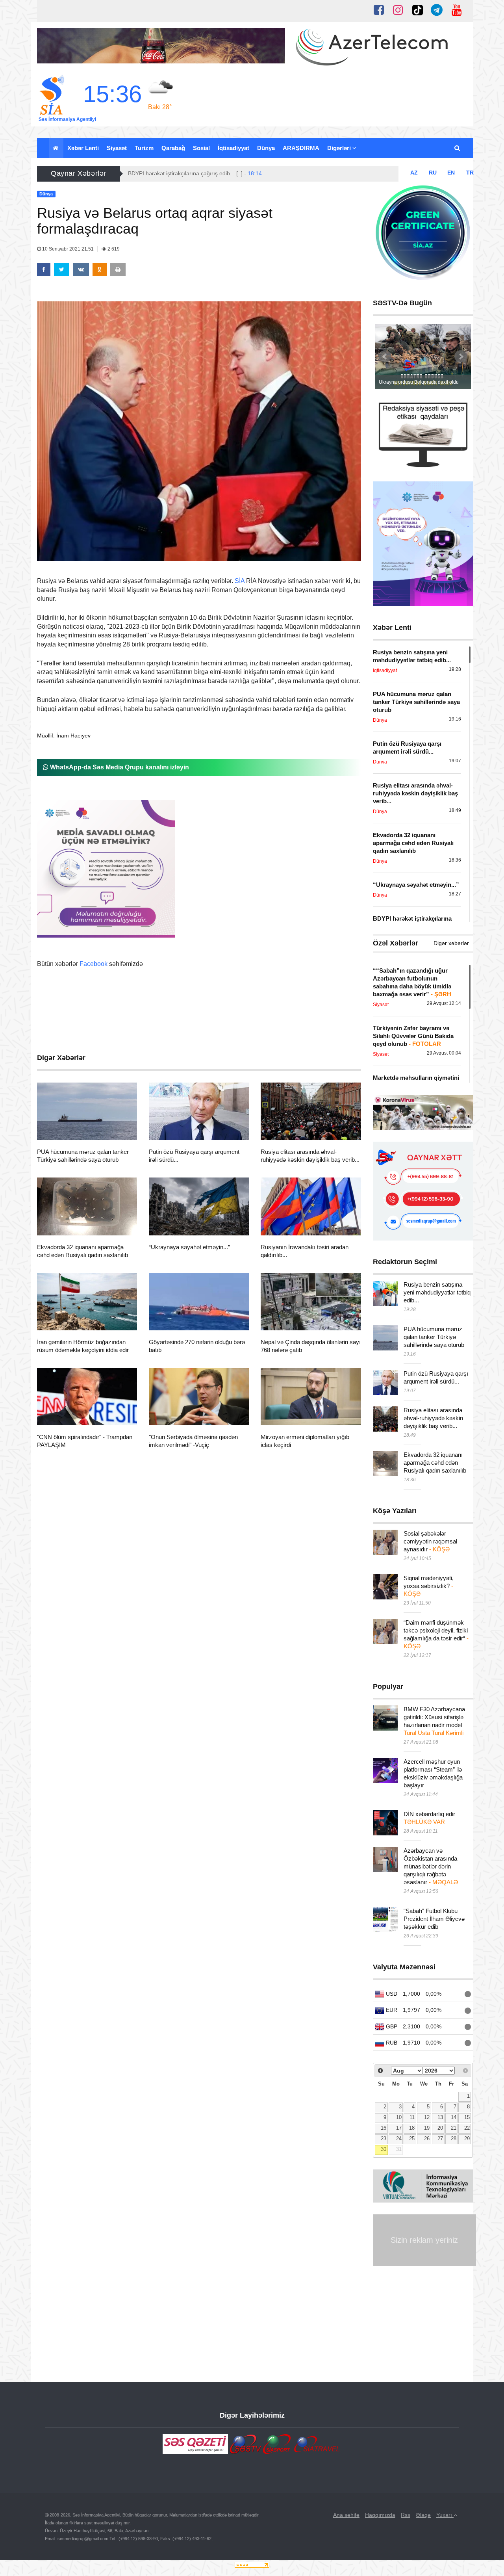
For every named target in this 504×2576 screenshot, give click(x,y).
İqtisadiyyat (233, 148)
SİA (240, 581)
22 (467, 2128)
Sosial (201, 148)
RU (433, 173)
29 (467, 2139)
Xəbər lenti (83, 148)
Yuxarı (445, 2515)
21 (454, 2128)
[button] (458, 148)
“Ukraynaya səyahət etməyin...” (189, 1247)
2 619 (113, 249)
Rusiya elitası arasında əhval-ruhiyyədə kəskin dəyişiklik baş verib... (433, 1418)
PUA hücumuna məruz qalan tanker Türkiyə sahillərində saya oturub (434, 1337)
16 (384, 2128)
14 (454, 2117)
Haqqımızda (380, 2515)
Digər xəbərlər (451, 943)
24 (399, 2139)
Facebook (94, 964)
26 (427, 2139)
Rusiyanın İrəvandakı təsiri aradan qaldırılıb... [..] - (198, 173)
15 (467, 2117)
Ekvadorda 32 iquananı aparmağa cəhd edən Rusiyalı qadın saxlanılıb (435, 1463)
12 (427, 2117)
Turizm (144, 148)
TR (470, 173)
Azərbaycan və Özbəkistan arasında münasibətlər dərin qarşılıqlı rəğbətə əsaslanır (431, 1866)
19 (427, 2128)
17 (399, 2128)
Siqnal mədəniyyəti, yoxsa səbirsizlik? (429, 1586)
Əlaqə (423, 2515)
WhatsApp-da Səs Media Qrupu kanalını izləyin (119, 767)
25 (412, 2139)
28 (454, 2139)
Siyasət (117, 148)
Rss (406, 2515)
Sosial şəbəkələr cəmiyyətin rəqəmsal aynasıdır (430, 1541)
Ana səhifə (346, 2515)
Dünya (266, 148)
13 (440, 2117)
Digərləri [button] (340, 148)
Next (461, 357)
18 (412, 2128)
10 (399, 2117)
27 (440, 2139)
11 (412, 2117)
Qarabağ (173, 148)
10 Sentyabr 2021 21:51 (68, 249)
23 (384, 2139)
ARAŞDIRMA (301, 148)
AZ (414, 173)
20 (440, 2128)
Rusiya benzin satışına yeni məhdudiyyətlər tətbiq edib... (437, 1292)
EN (451, 173)
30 (384, 2149)
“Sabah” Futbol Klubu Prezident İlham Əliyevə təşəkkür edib (434, 1919)
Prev (385, 357)
